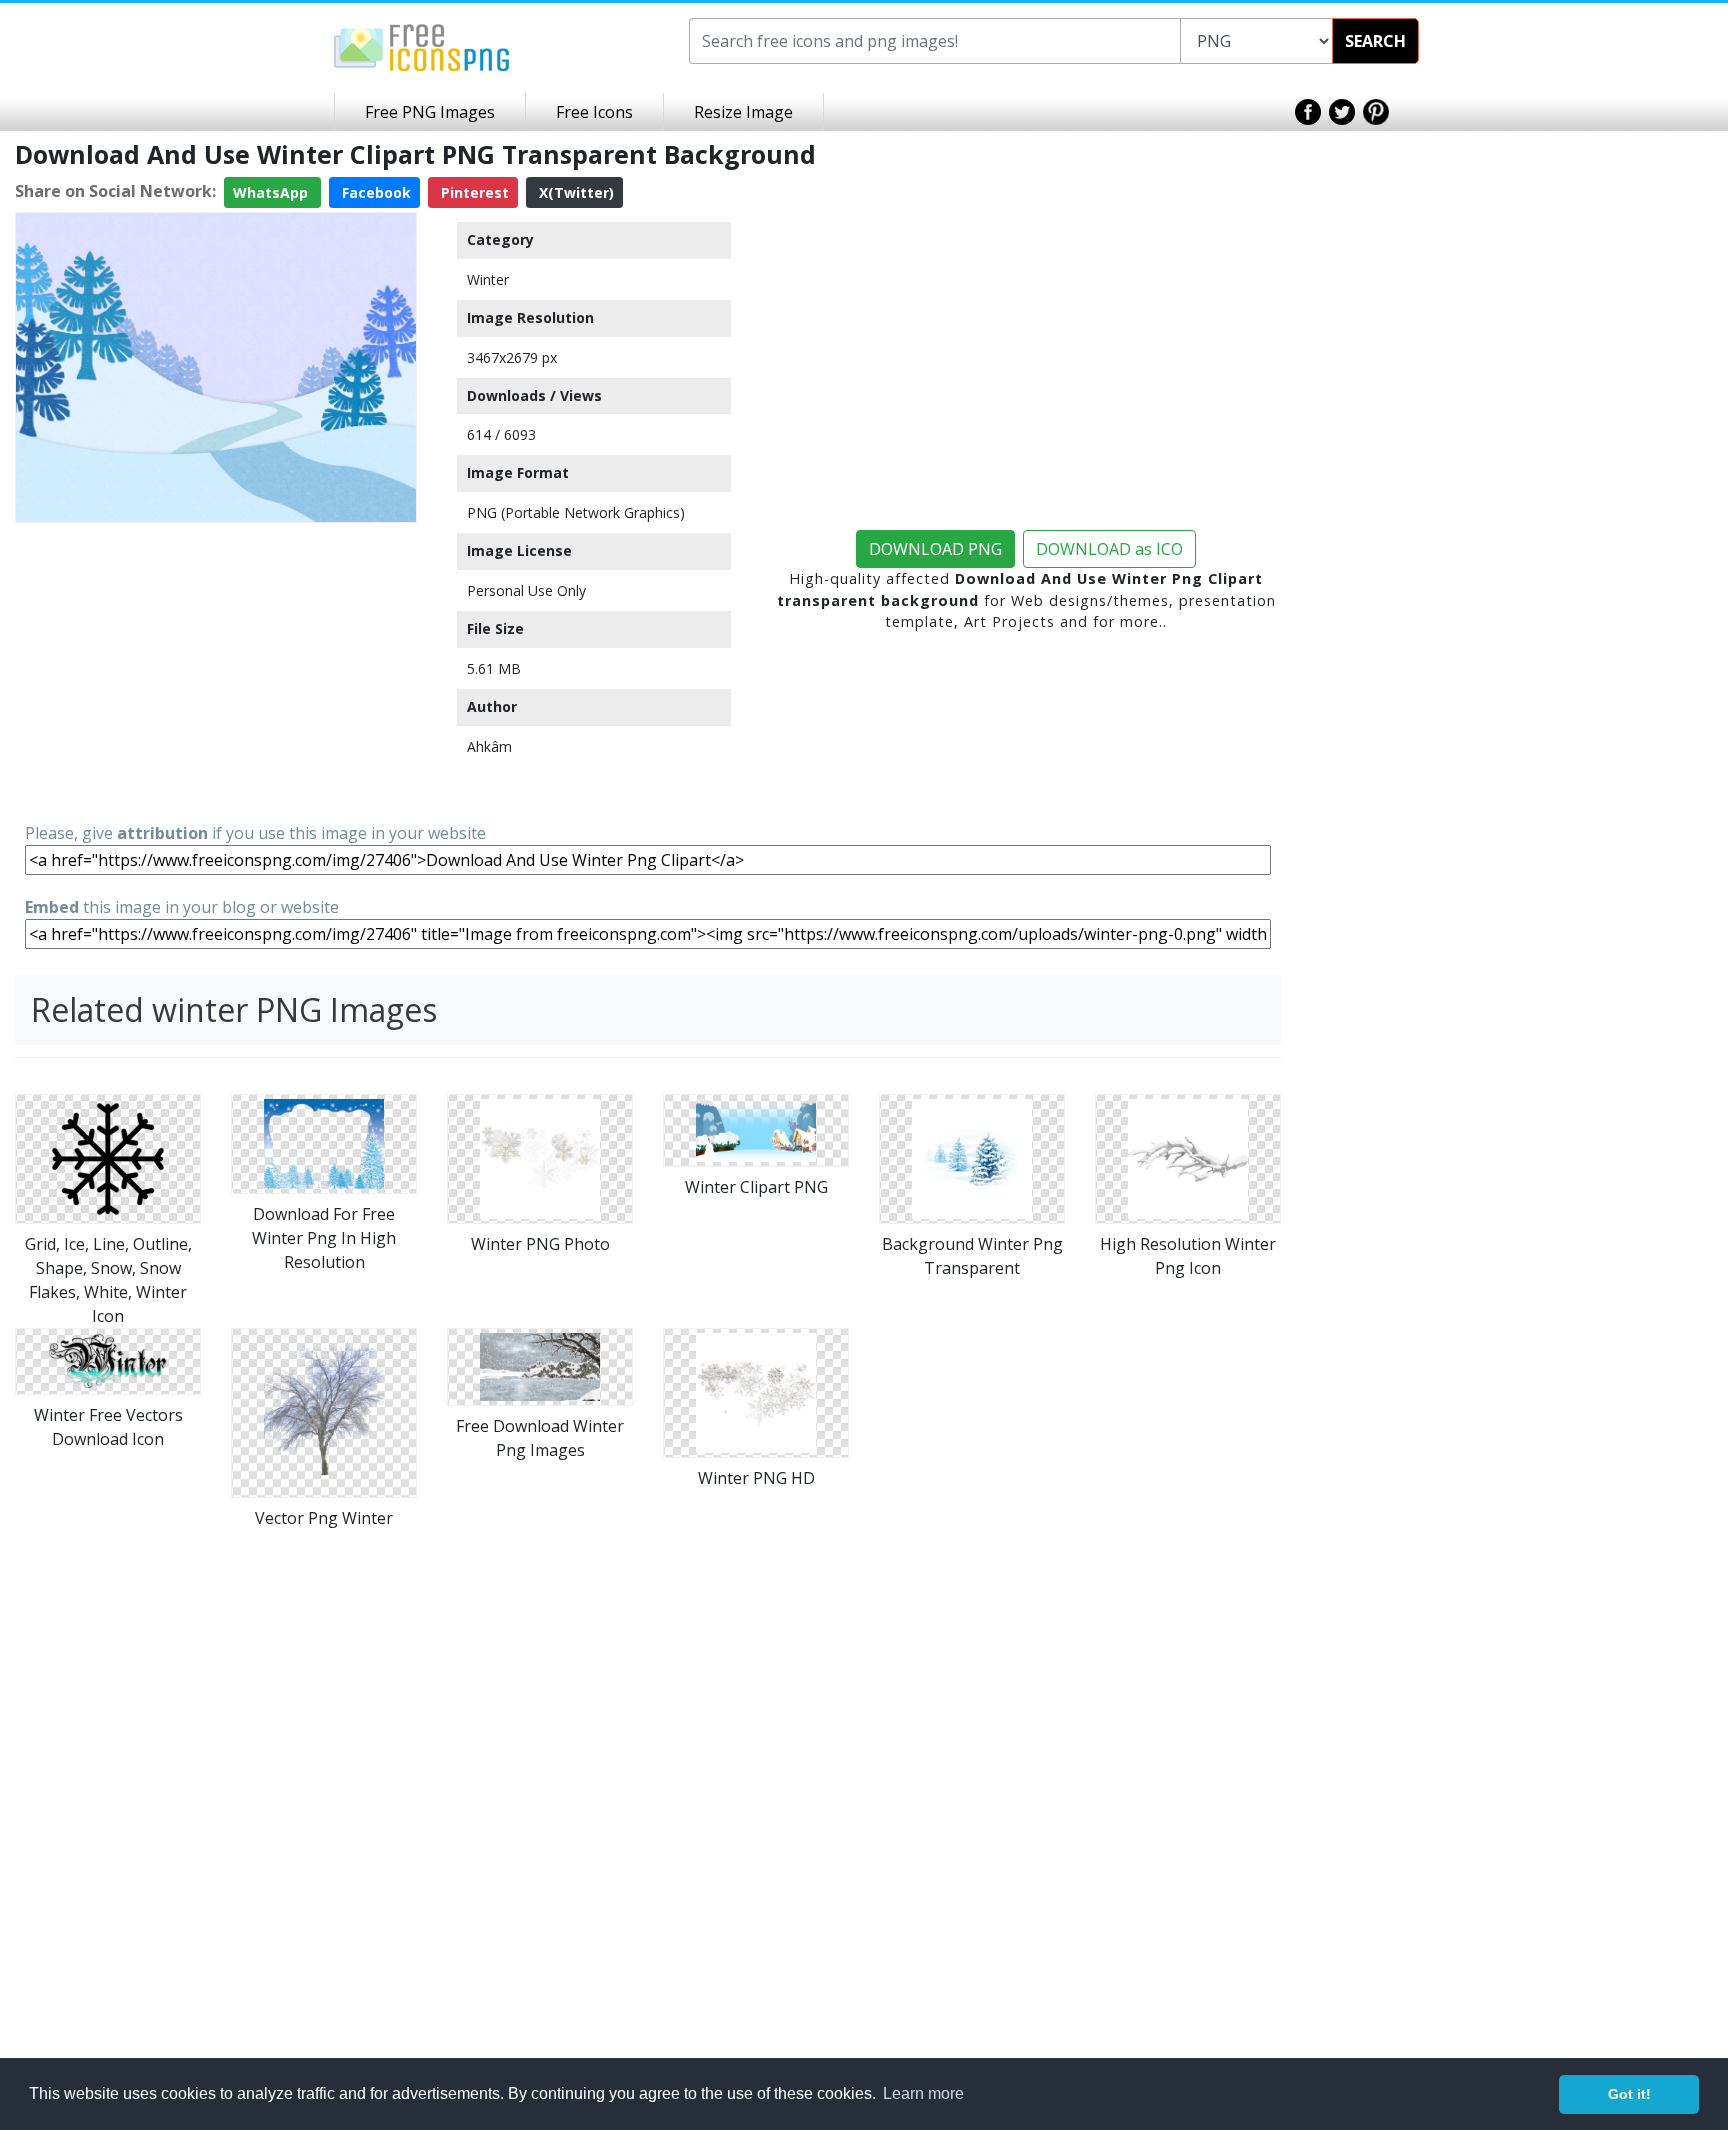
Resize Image (743, 112)
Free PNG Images (430, 112)
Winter (488, 279)
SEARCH (1375, 41)
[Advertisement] (216, 671)
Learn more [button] (923, 2093)
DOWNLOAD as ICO (1109, 549)
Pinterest (473, 192)
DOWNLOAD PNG (935, 549)
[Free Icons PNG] (422, 46)
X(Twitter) (574, 192)
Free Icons (594, 112)
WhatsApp (272, 192)
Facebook (374, 192)
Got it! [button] (1629, 2094)
